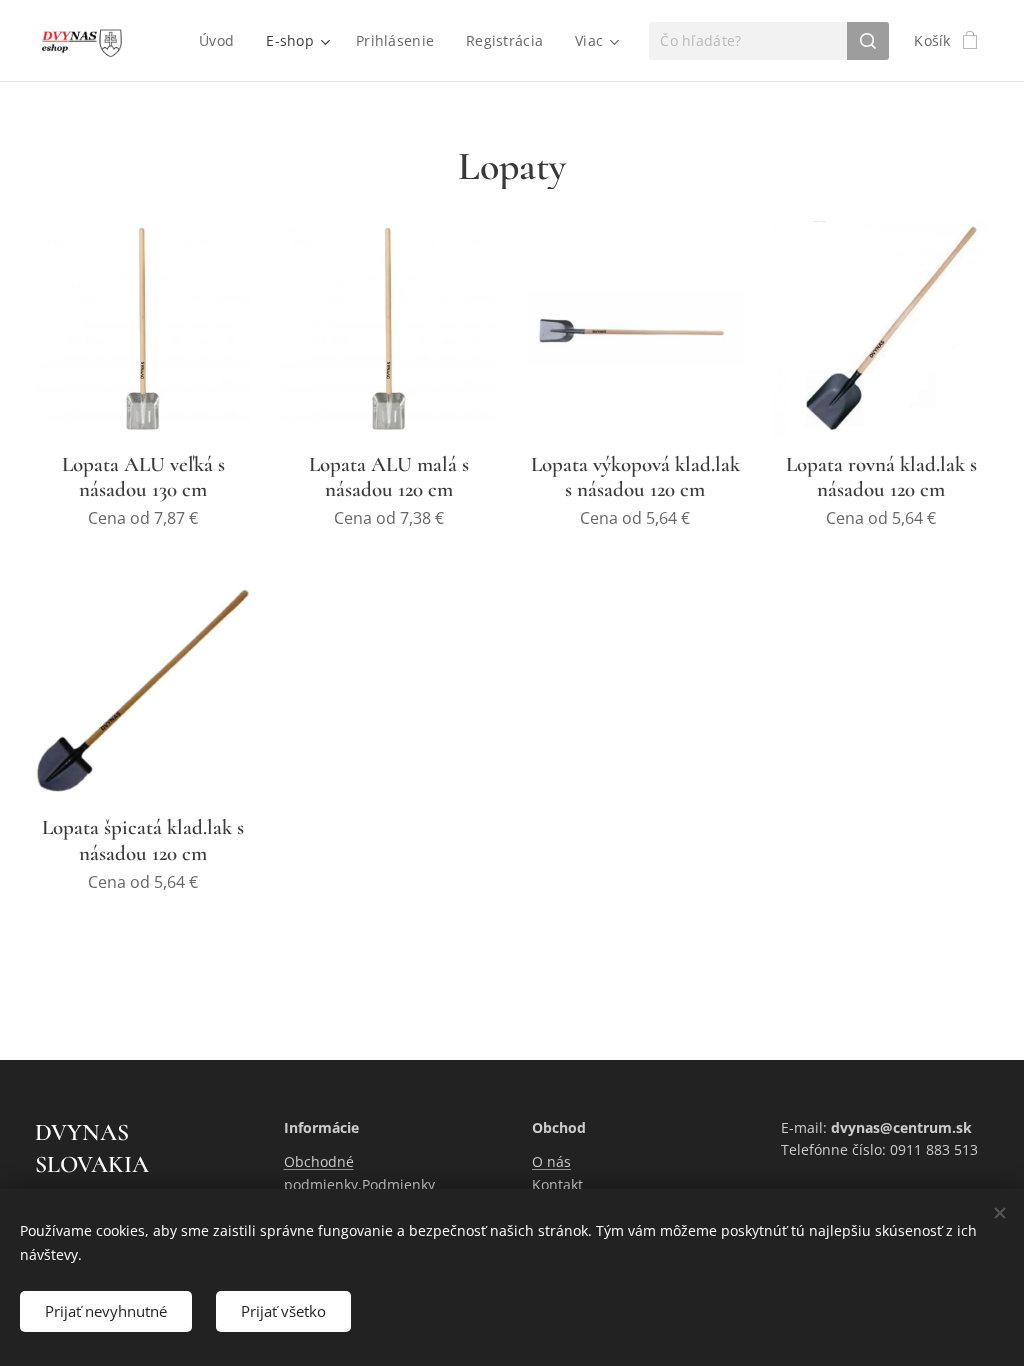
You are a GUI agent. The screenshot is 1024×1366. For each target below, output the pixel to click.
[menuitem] (222, 41)
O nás (551, 1161)
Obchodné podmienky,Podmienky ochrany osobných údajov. (371, 1184)
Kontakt (557, 1184)
